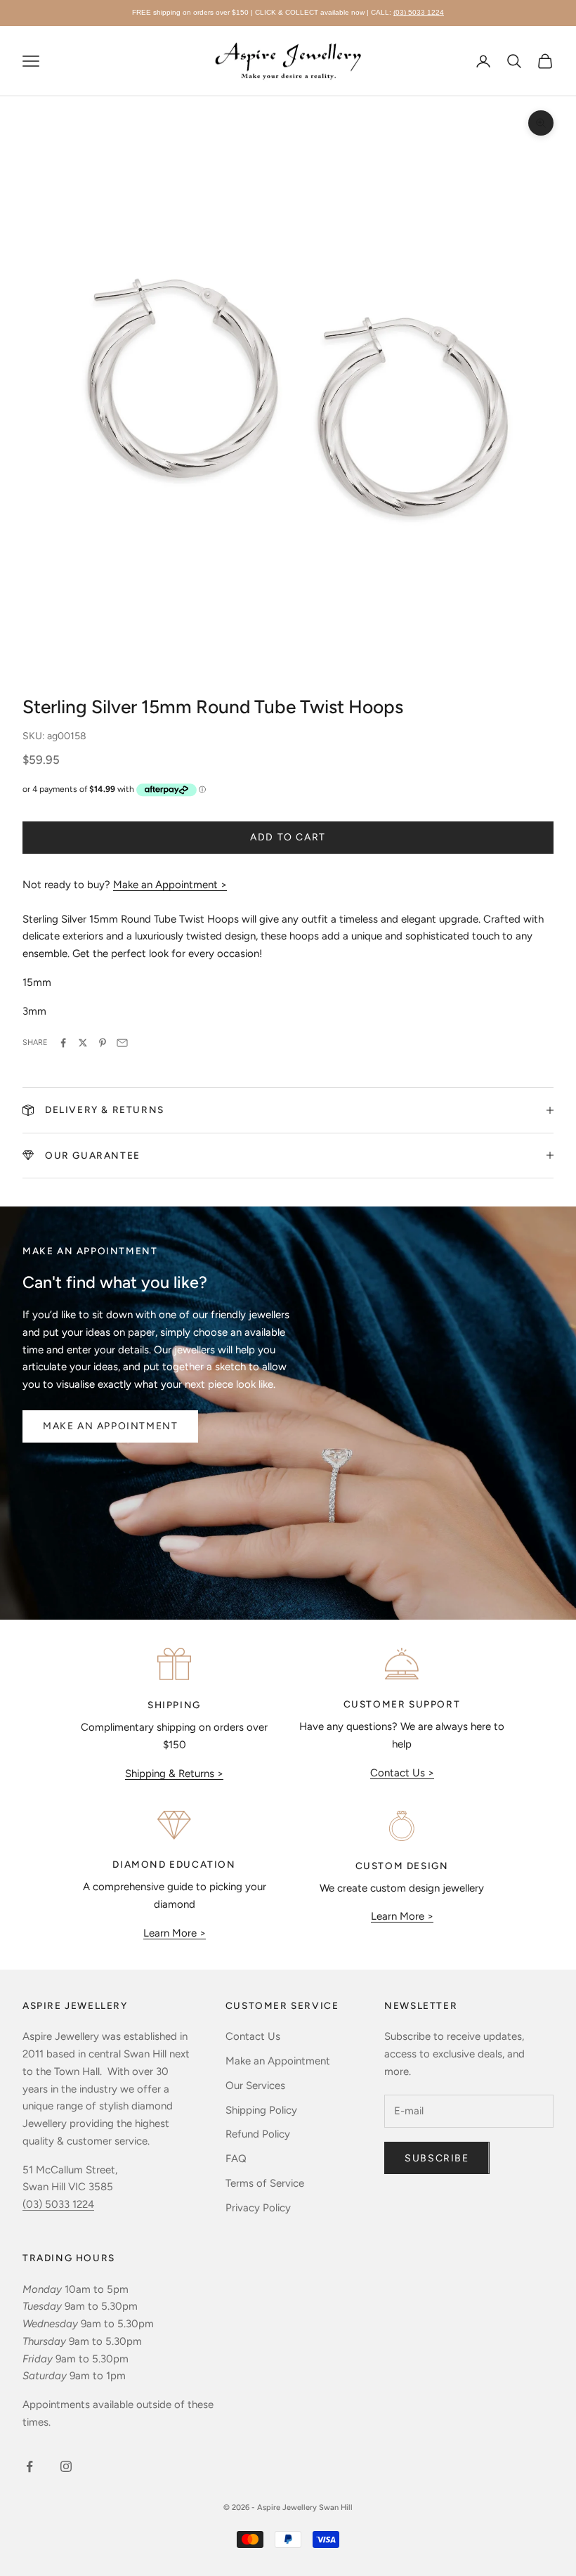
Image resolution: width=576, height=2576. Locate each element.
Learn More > (175, 1933)
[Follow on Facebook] (30, 2466)
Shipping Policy (261, 2110)
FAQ (236, 2159)
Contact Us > (402, 1773)
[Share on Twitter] (83, 1043)
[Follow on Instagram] (66, 2466)
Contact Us (253, 2036)
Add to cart (288, 837)
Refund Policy (258, 2134)
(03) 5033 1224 (419, 12)
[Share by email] (122, 1043)
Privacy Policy (258, 2208)
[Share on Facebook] (63, 1043)
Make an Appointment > (170, 885)
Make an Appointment (110, 1426)
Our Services (255, 2086)
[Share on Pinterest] (103, 1043)
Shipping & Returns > (174, 1774)
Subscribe (437, 2158)
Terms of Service (265, 2183)
